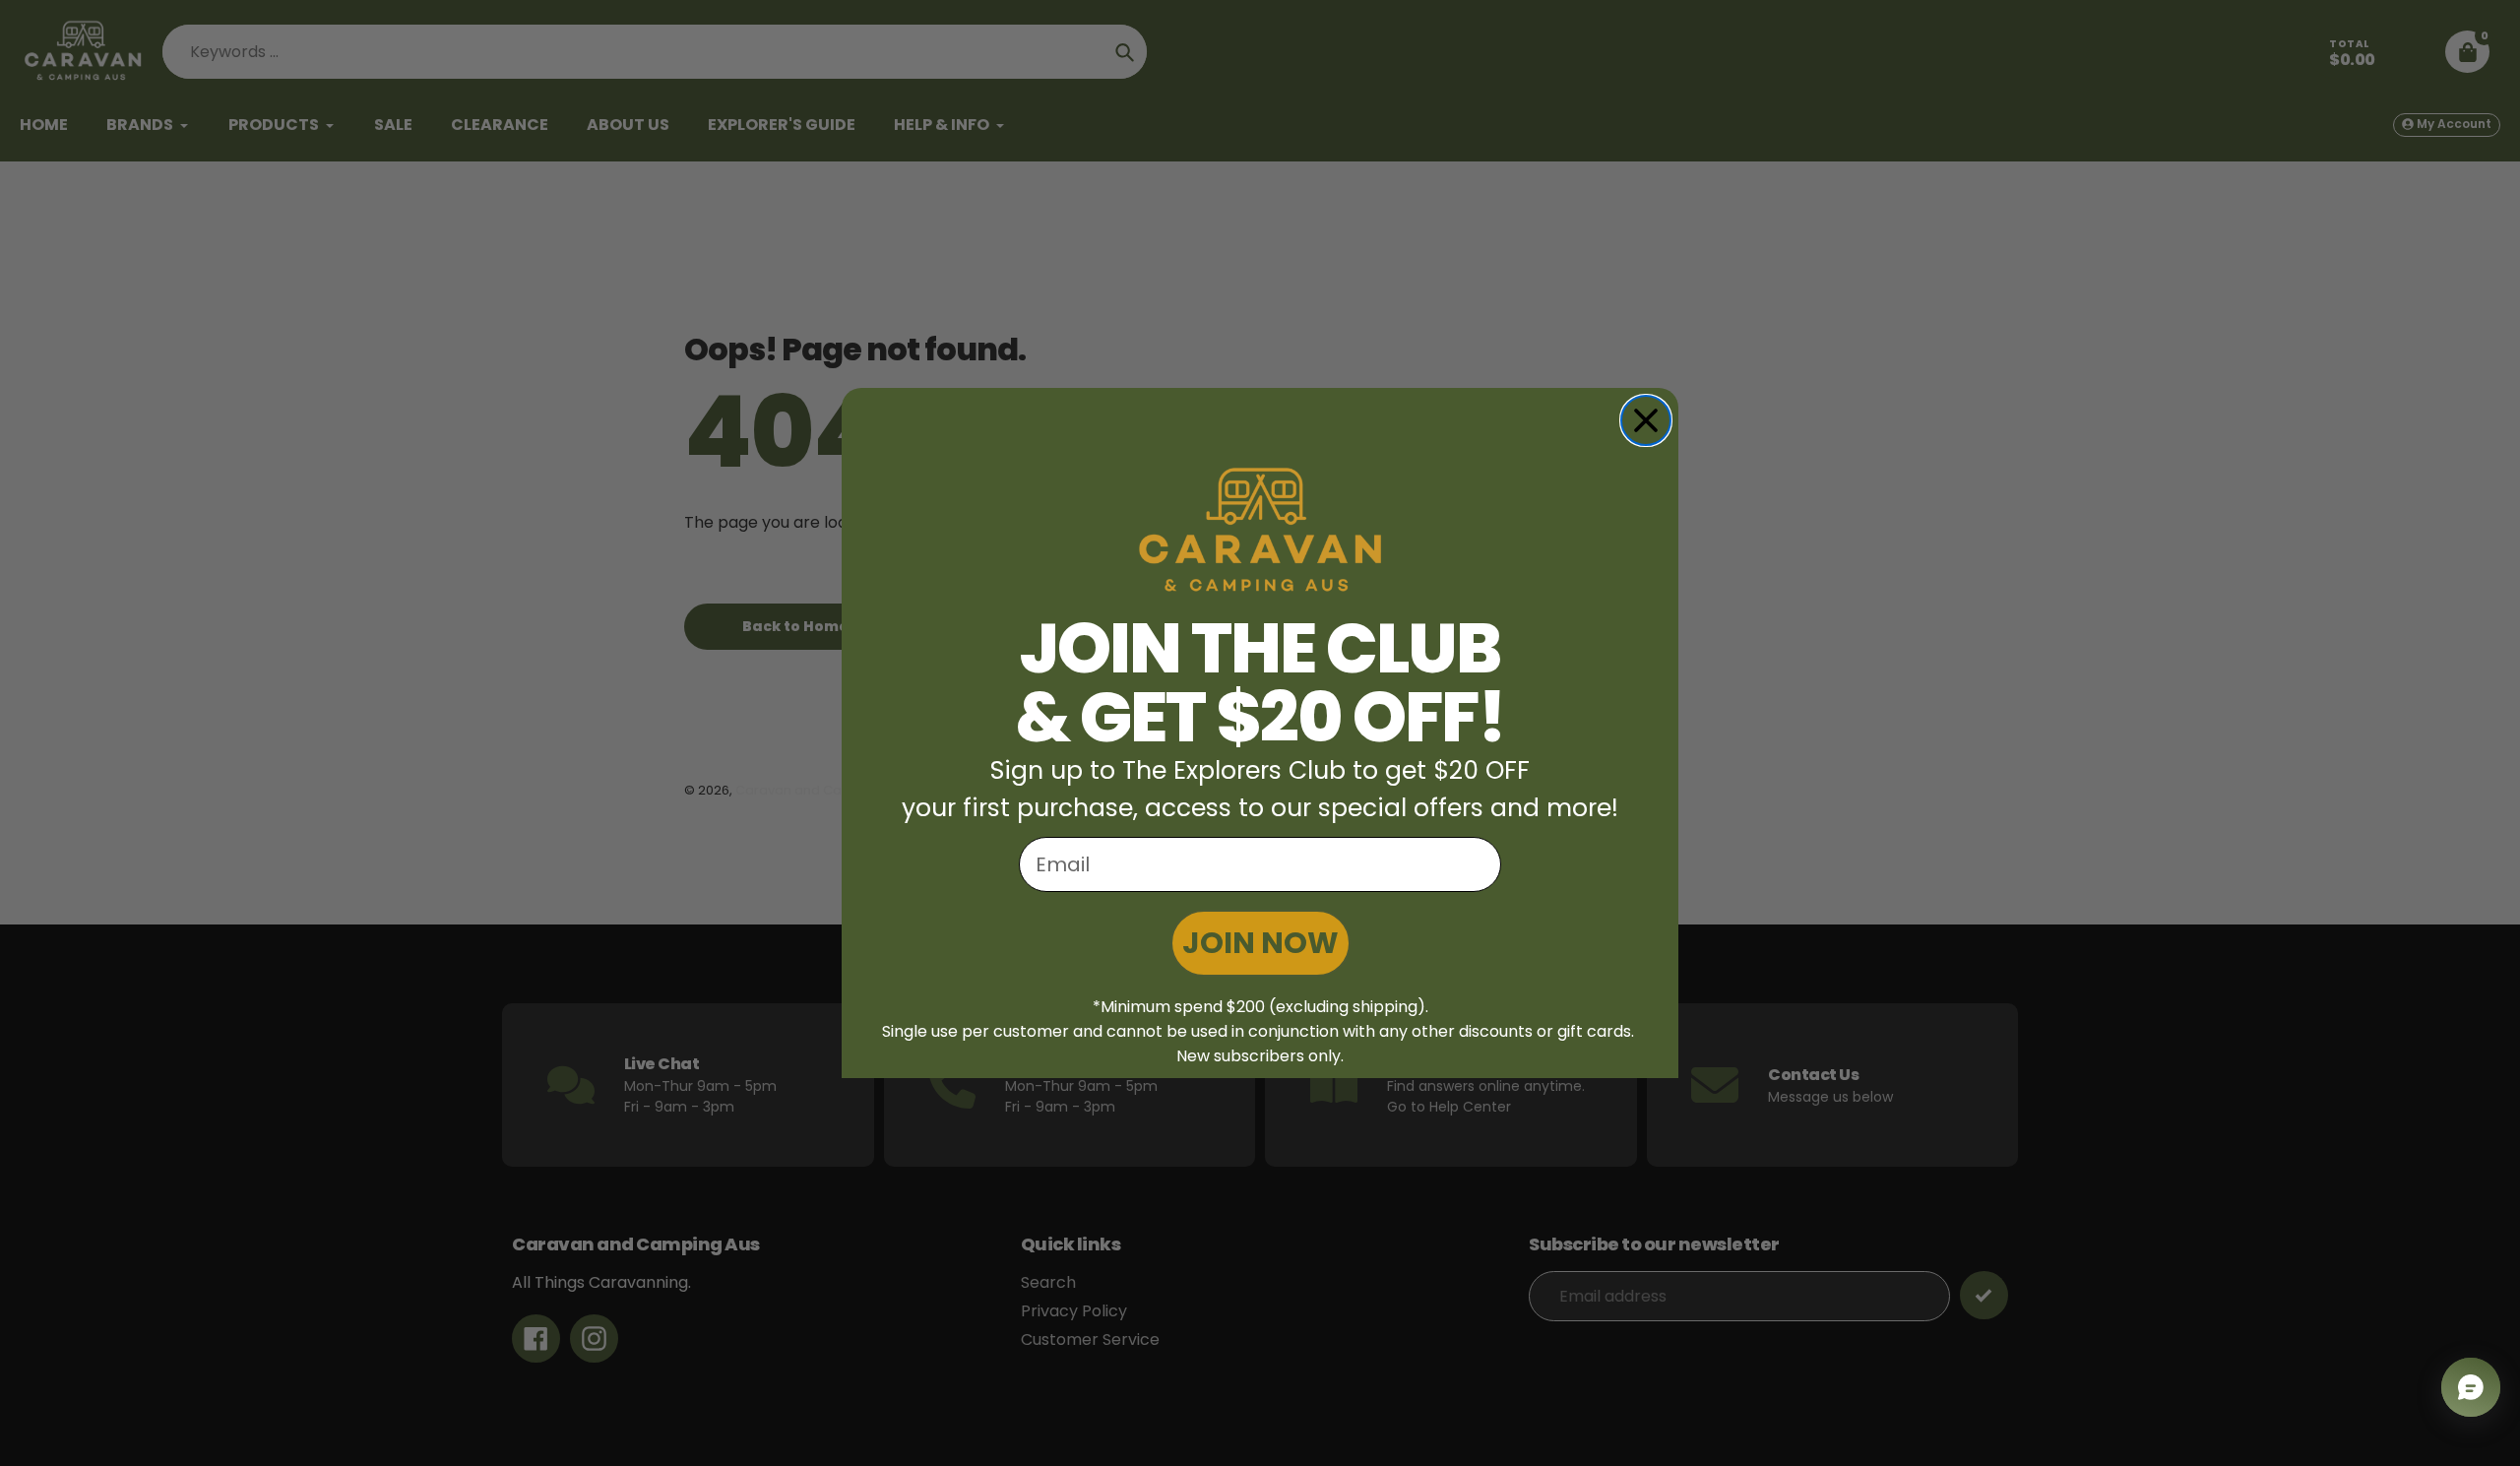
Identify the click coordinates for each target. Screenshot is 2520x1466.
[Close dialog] (1646, 420)
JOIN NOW (1260, 943)
